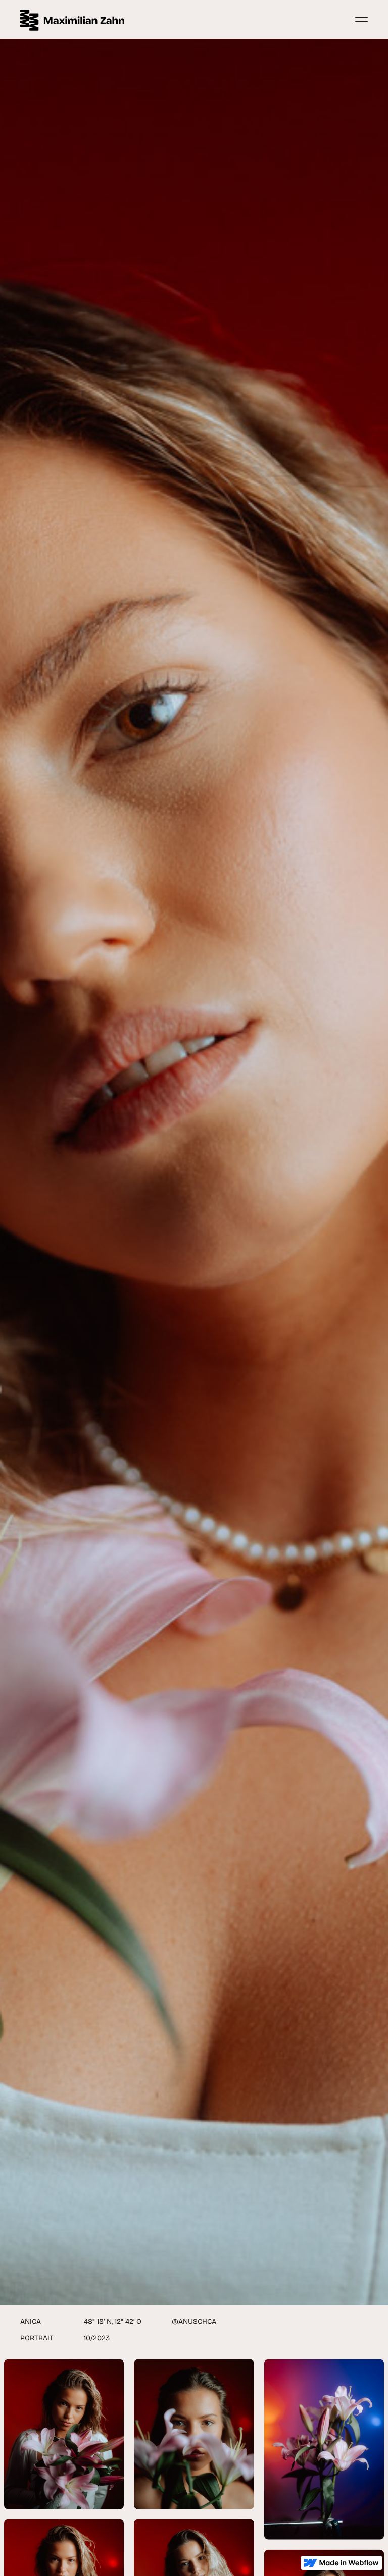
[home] (72, 19)
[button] (359, 19)
